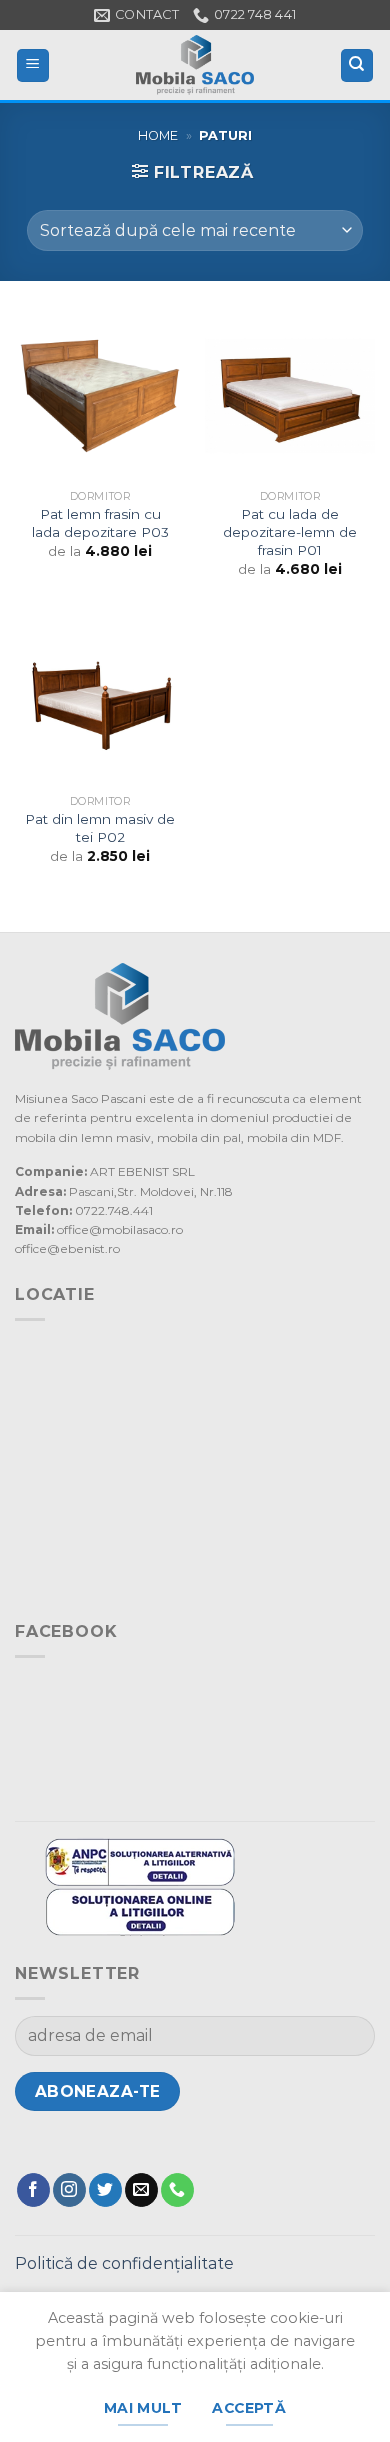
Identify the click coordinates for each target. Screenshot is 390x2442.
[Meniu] (33, 65)
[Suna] (177, 2190)
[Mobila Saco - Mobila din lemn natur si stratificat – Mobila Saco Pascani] (195, 65)
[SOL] (140, 1910)
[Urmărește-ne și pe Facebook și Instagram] (69, 2190)
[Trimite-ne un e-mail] (141, 2190)
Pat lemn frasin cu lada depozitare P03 (100, 523)
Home (158, 135)
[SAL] (140, 1860)
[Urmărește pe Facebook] (33, 2190)
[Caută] (357, 65)
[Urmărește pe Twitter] (105, 2190)
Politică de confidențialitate (124, 2263)
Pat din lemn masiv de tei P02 (100, 828)
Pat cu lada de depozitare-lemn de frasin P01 (290, 531)
